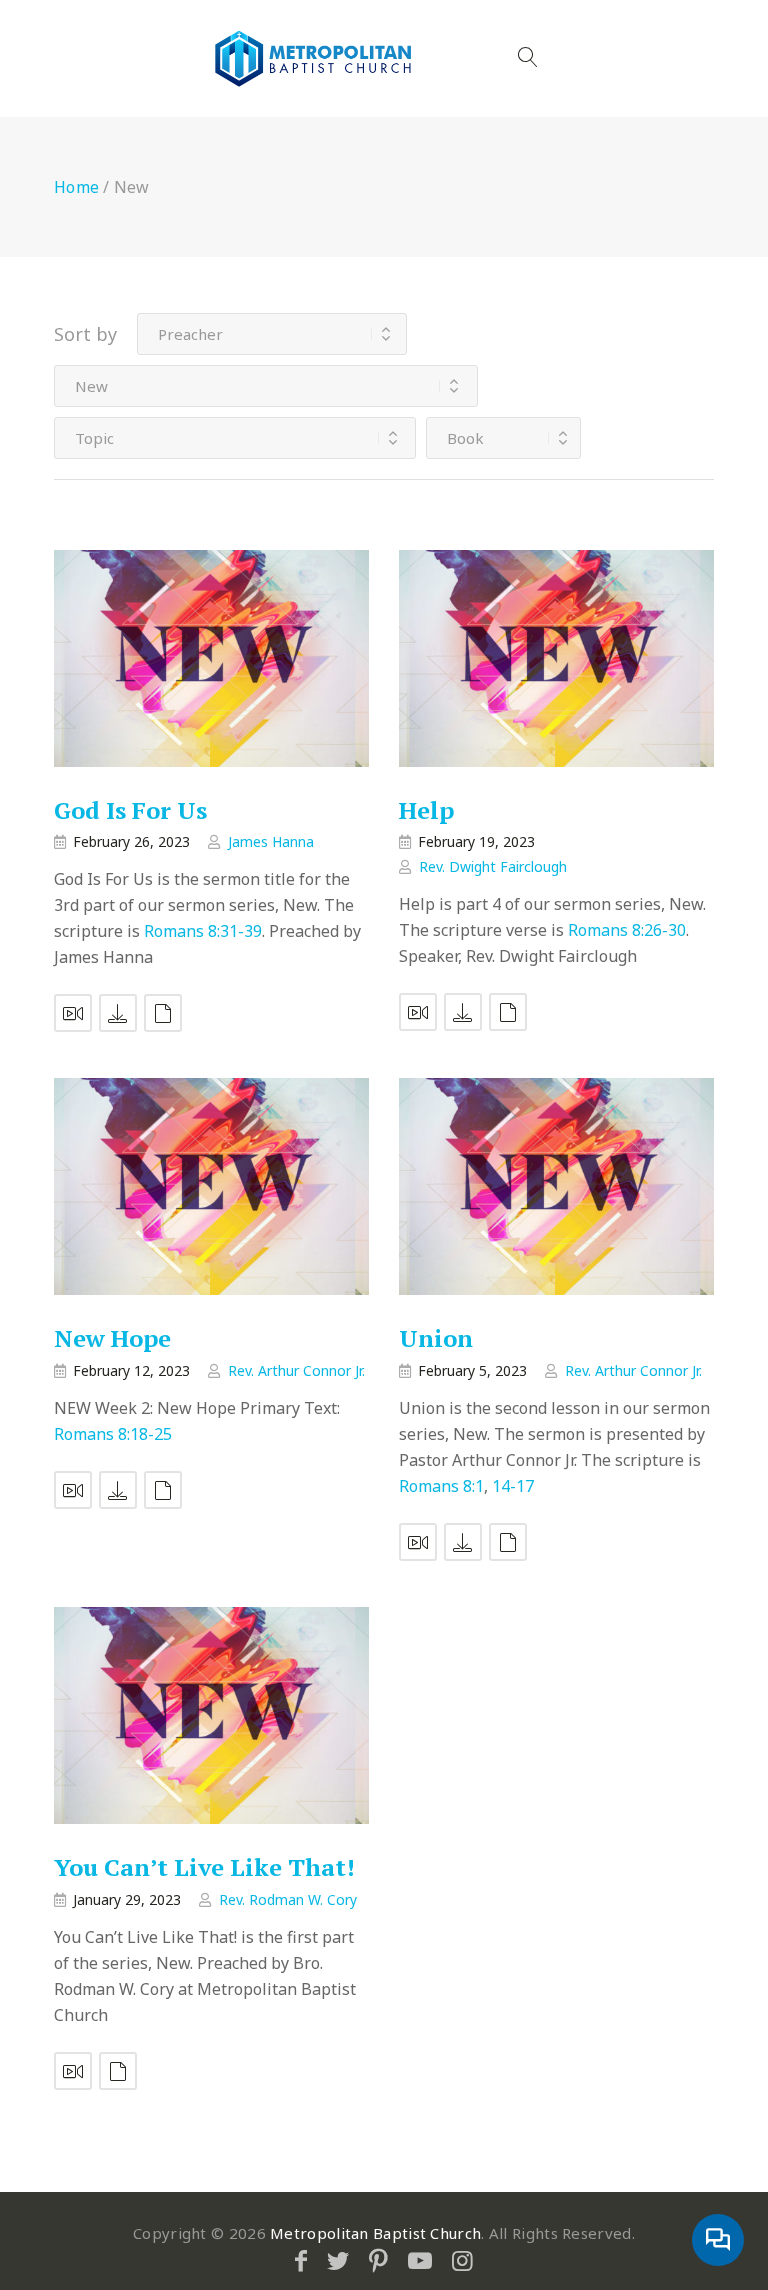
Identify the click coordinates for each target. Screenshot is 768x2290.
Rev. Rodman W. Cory (288, 1899)
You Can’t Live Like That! (204, 1868)
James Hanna (271, 841)
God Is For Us (130, 810)
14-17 (513, 1486)
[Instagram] (462, 2260)
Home (76, 187)
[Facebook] (301, 2260)
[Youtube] (420, 2260)
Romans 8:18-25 (113, 1434)
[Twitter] (338, 2260)
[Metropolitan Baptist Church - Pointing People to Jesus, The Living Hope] (314, 58)
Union (436, 1339)
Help (426, 810)
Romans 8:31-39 (203, 931)
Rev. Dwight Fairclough (493, 866)
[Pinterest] (378, 2260)
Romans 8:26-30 (627, 930)
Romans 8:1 (441, 1486)
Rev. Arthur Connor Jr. (296, 1370)
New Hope (112, 1339)
